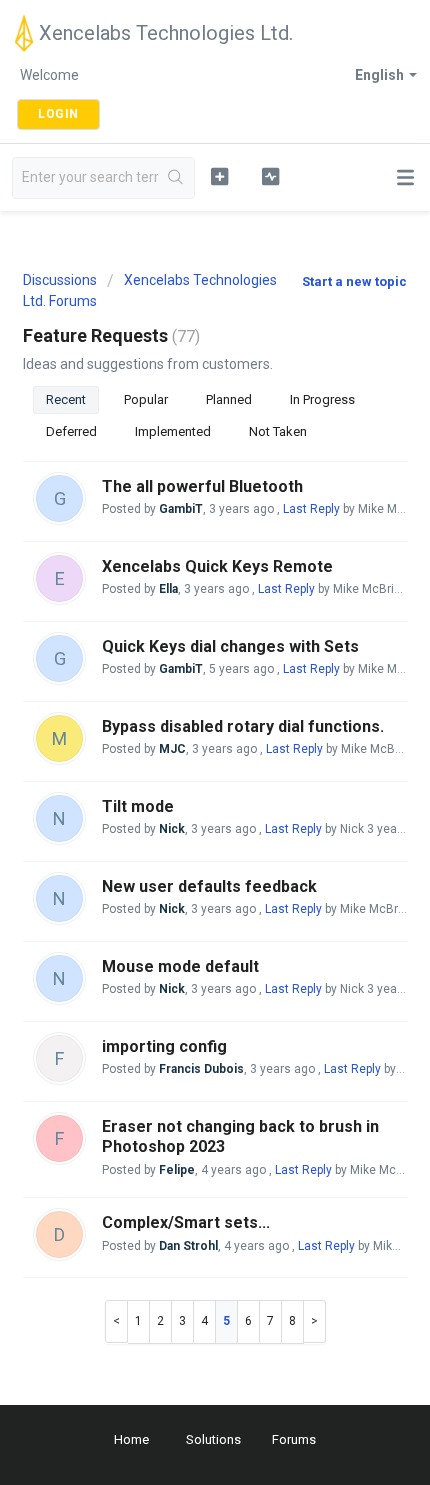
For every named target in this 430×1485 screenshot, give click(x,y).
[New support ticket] (219, 176)
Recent (66, 399)
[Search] (176, 178)
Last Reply (311, 509)
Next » (315, 1321)
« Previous (116, 1321)
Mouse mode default (180, 966)
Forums (294, 1439)
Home (131, 1439)
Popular (146, 399)
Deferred (71, 431)
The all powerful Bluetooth (202, 486)
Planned (229, 399)
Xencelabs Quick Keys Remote (217, 566)
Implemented (173, 431)
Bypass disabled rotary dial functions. (243, 726)
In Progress (322, 399)
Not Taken (278, 431)
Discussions (60, 280)
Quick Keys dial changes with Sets (230, 646)
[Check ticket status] (270, 176)
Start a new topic (354, 281)
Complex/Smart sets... (186, 1222)
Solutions (213, 1439)
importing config (164, 1046)
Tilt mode (138, 806)
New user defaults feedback (209, 886)
